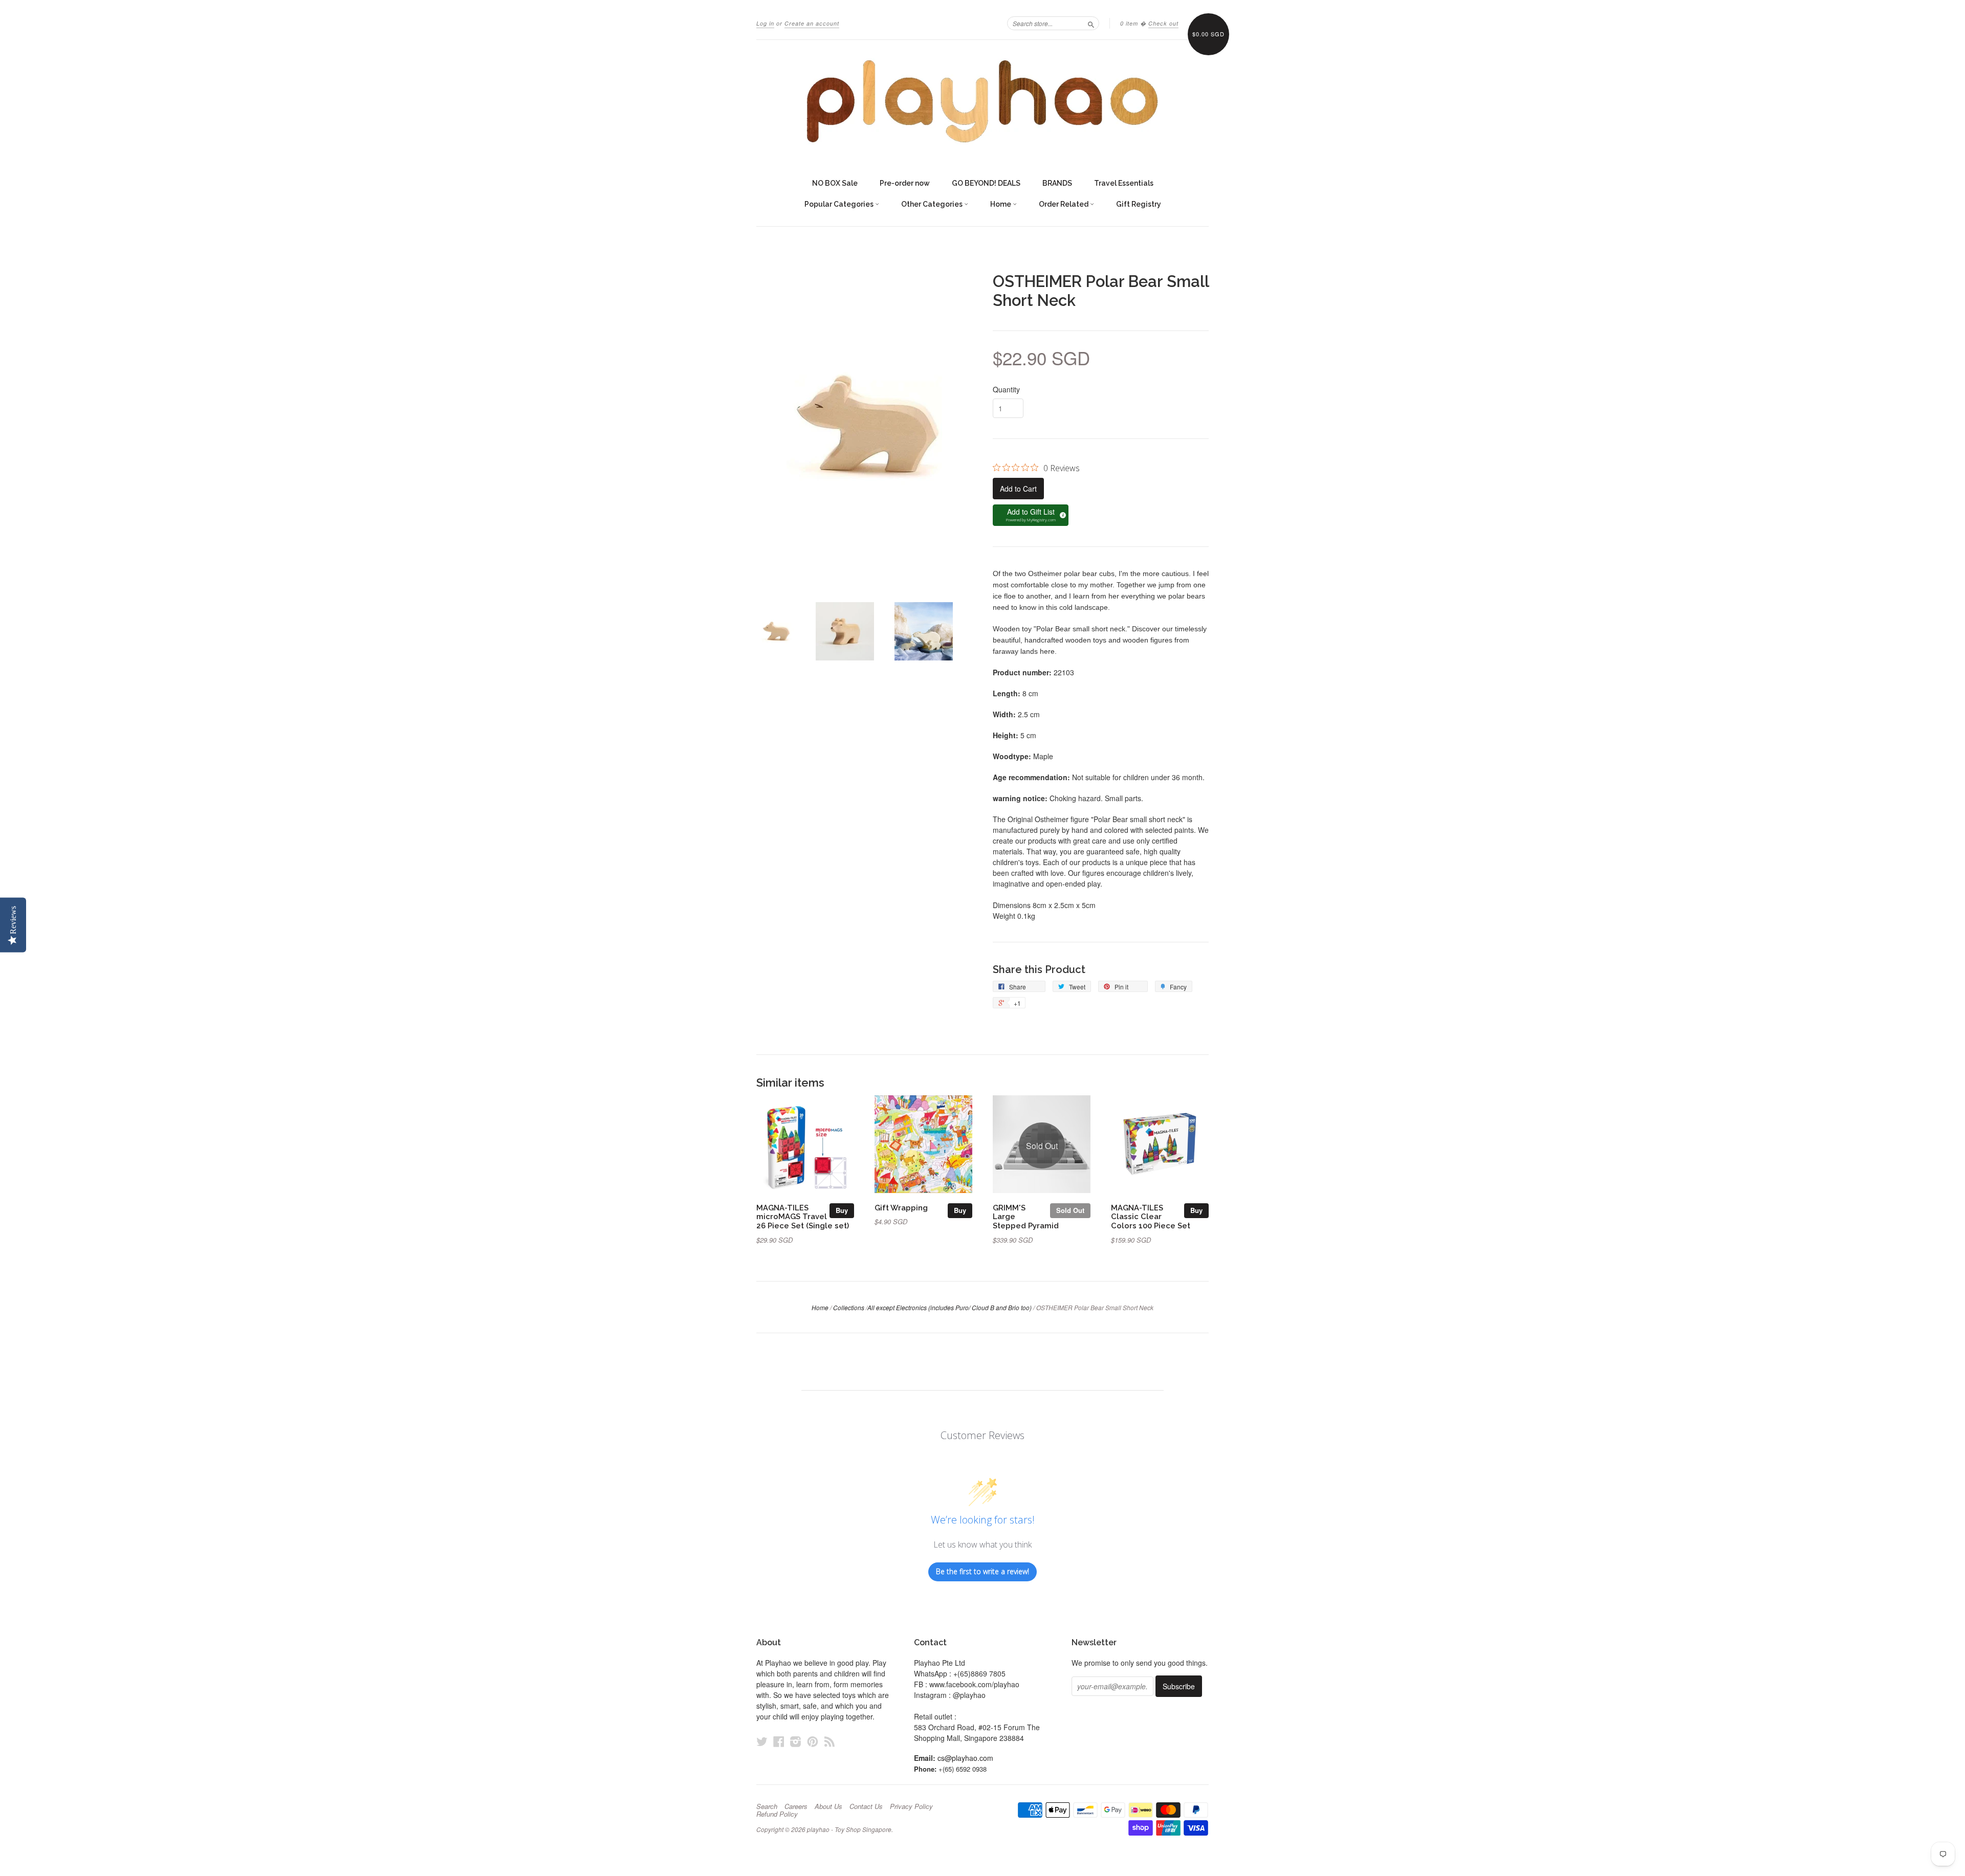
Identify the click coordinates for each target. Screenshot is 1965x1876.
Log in (765, 23)
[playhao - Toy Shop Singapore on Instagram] (796, 1741)
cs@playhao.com (965, 1758)
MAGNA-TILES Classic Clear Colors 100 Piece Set (1151, 1217)
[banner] (982, 101)
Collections (849, 1307)
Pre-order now (905, 183)
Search (767, 1806)
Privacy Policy (911, 1806)
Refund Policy (777, 1814)
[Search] (1091, 23)
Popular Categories (840, 204)
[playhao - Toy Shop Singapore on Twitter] (762, 1741)
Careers (796, 1806)
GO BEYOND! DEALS (986, 183)
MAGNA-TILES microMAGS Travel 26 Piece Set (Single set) (803, 1217)
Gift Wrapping (901, 1208)
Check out (1163, 23)
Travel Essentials (1124, 183)
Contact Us (866, 1806)
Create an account (812, 23)
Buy (842, 1210)
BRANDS (1057, 183)
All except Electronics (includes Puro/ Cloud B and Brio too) (949, 1307)
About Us (828, 1806)
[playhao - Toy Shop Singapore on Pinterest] (813, 1741)
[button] (1031, 515)
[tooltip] (1061, 514)
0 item (1129, 23)
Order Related (1064, 204)
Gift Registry (1139, 204)
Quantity (1006, 389)
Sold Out (1070, 1210)
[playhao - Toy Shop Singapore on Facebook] (779, 1741)
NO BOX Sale (835, 183)
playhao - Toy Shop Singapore (849, 1829)
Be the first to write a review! (982, 1571)
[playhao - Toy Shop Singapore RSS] (829, 1741)
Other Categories (933, 204)
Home (1001, 204)
